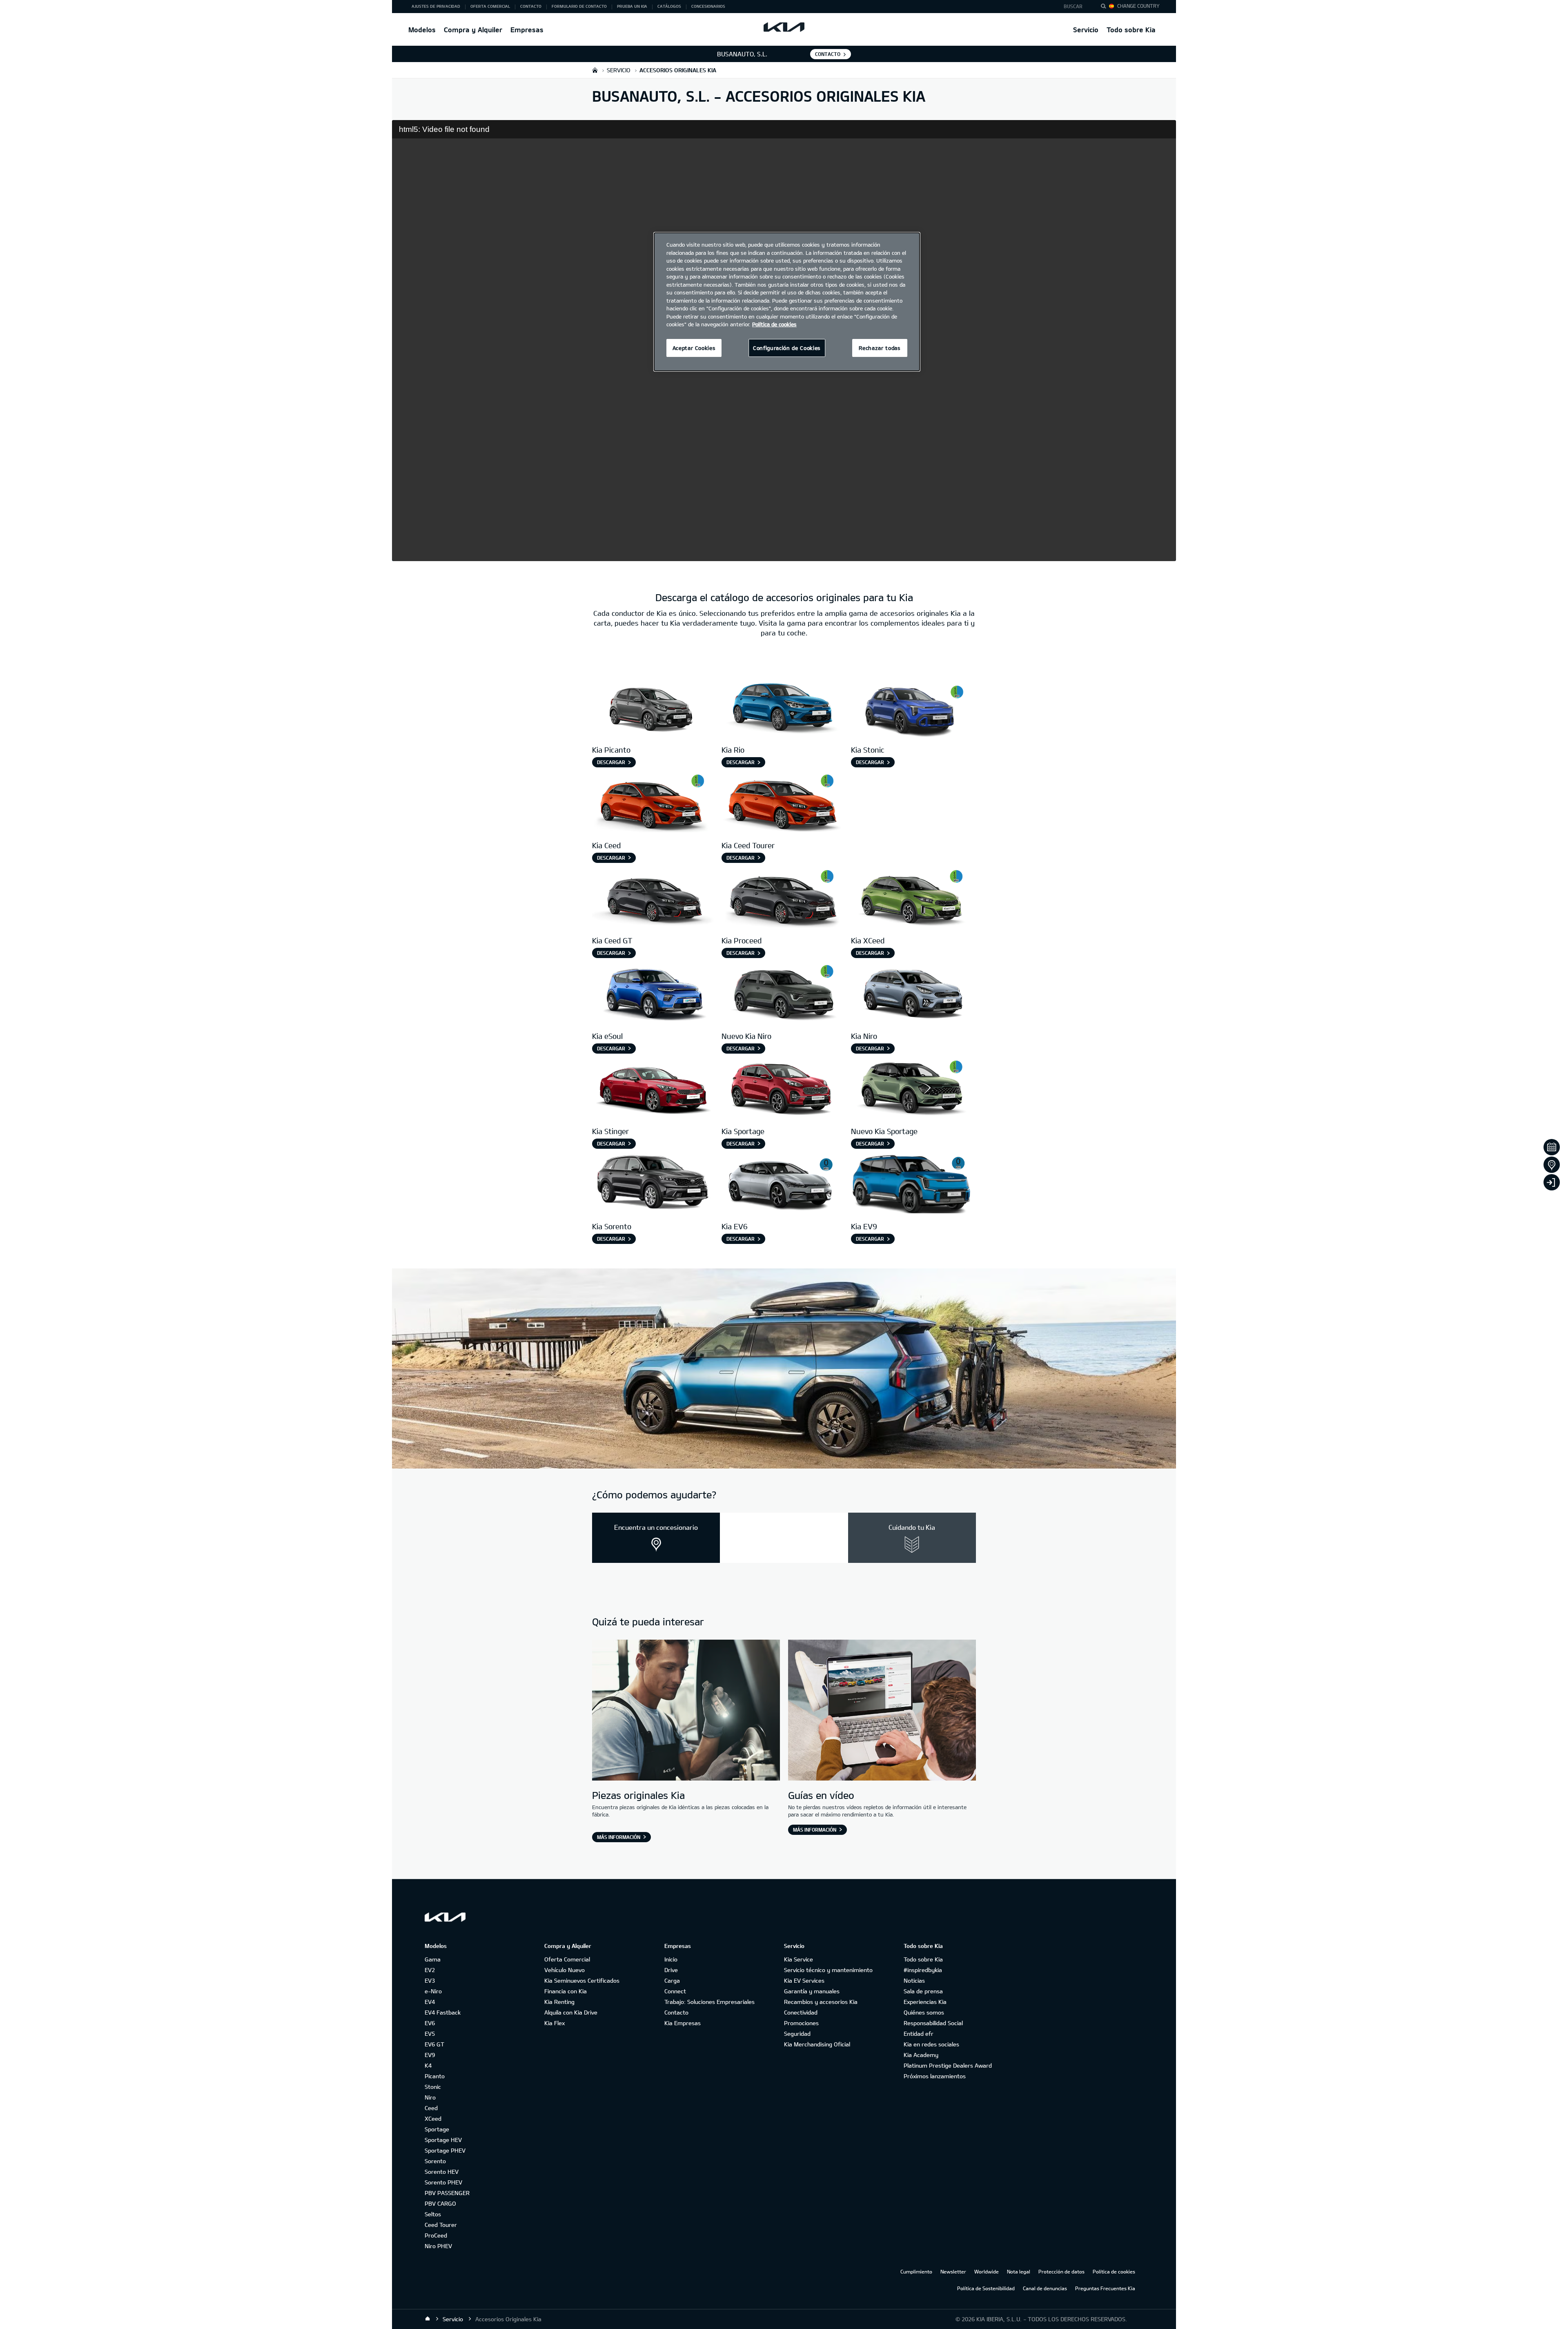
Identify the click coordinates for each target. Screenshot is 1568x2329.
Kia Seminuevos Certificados (582, 1980)
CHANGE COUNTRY (1138, 6)
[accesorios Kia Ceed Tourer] (782, 803)
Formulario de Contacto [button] (579, 6)
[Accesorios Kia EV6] (782, 1184)
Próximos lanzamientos (935, 2076)
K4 (428, 2065)
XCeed (433, 2118)
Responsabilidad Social (933, 2023)
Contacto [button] (531, 6)
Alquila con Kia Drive (571, 2012)
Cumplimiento (916, 2271)
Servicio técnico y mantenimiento (828, 1970)
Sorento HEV (442, 2172)
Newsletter (953, 2271)
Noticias (914, 1980)
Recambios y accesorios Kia (821, 2002)
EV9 (430, 2055)
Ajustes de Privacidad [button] (436, 6)
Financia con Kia (566, 1991)
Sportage (437, 2129)
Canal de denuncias (1045, 2288)
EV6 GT (434, 2044)
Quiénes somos (924, 2012)
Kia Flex (555, 2023)
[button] (1075, 7)
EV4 (430, 2002)
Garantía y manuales (812, 1991)
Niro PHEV (438, 2246)
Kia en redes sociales (931, 2044)
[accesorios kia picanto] (653, 708)
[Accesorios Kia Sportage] (782, 1089)
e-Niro (433, 1991)
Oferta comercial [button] (490, 6)
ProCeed (436, 2235)
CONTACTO (828, 54)
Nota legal (1019, 2271)
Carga (672, 1980)
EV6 (430, 2023)
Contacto (676, 2012)
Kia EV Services (804, 1980)
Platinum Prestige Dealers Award (948, 2065)
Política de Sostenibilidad (986, 2288)
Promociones (801, 2023)
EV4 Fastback (443, 2012)
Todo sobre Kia (1131, 30)
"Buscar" (1106, 7)
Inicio (671, 1959)
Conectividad (801, 2012)
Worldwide (987, 2271)
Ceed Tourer (441, 2225)
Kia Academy (921, 2055)
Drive (671, 1970)
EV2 (430, 1970)
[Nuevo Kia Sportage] (912, 1089)
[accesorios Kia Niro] (782, 993)
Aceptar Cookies (694, 348)
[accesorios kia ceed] (653, 803)
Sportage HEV (443, 2140)
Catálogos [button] (669, 6)
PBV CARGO (440, 2203)
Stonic (433, 2087)
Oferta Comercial (567, 1959)
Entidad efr (919, 2034)
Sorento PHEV (443, 2182)
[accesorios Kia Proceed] (782, 898)
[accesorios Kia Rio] (782, 708)
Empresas (527, 30)
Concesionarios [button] (708, 6)
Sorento (435, 2161)
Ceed (431, 2108)
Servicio (1086, 30)
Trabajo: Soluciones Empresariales (709, 2002)
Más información (619, 1837)
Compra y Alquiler (473, 30)
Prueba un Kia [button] (632, 6)
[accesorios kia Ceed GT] (653, 898)
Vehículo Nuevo (565, 1970)
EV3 (430, 1980)
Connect (675, 1991)
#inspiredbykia (923, 1970)
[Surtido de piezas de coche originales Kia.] (686, 1711)
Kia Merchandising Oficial (817, 2044)
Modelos (422, 30)
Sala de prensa (923, 1991)
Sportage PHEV (445, 2150)
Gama (433, 1959)
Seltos (433, 2214)
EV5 (430, 2034)
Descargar (611, 762)
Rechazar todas (880, 348)
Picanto (435, 2076)
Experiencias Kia (925, 2002)
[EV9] (912, 1184)
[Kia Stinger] (653, 1089)
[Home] (428, 2319)
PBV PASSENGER (447, 2193)
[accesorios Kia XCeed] (912, 898)
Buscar (1073, 6)
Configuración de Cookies (787, 348)
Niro (430, 2097)
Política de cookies (1114, 2271)
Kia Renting (559, 2002)
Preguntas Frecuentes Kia (1105, 2288)
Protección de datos (1061, 2271)
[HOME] (595, 70)
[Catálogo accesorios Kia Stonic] (912, 708)
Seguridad (797, 2034)
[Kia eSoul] (653, 993)
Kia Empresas (683, 2023)
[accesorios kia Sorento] (653, 1184)
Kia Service (798, 1959)
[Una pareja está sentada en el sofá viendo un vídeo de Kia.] (882, 1711)
